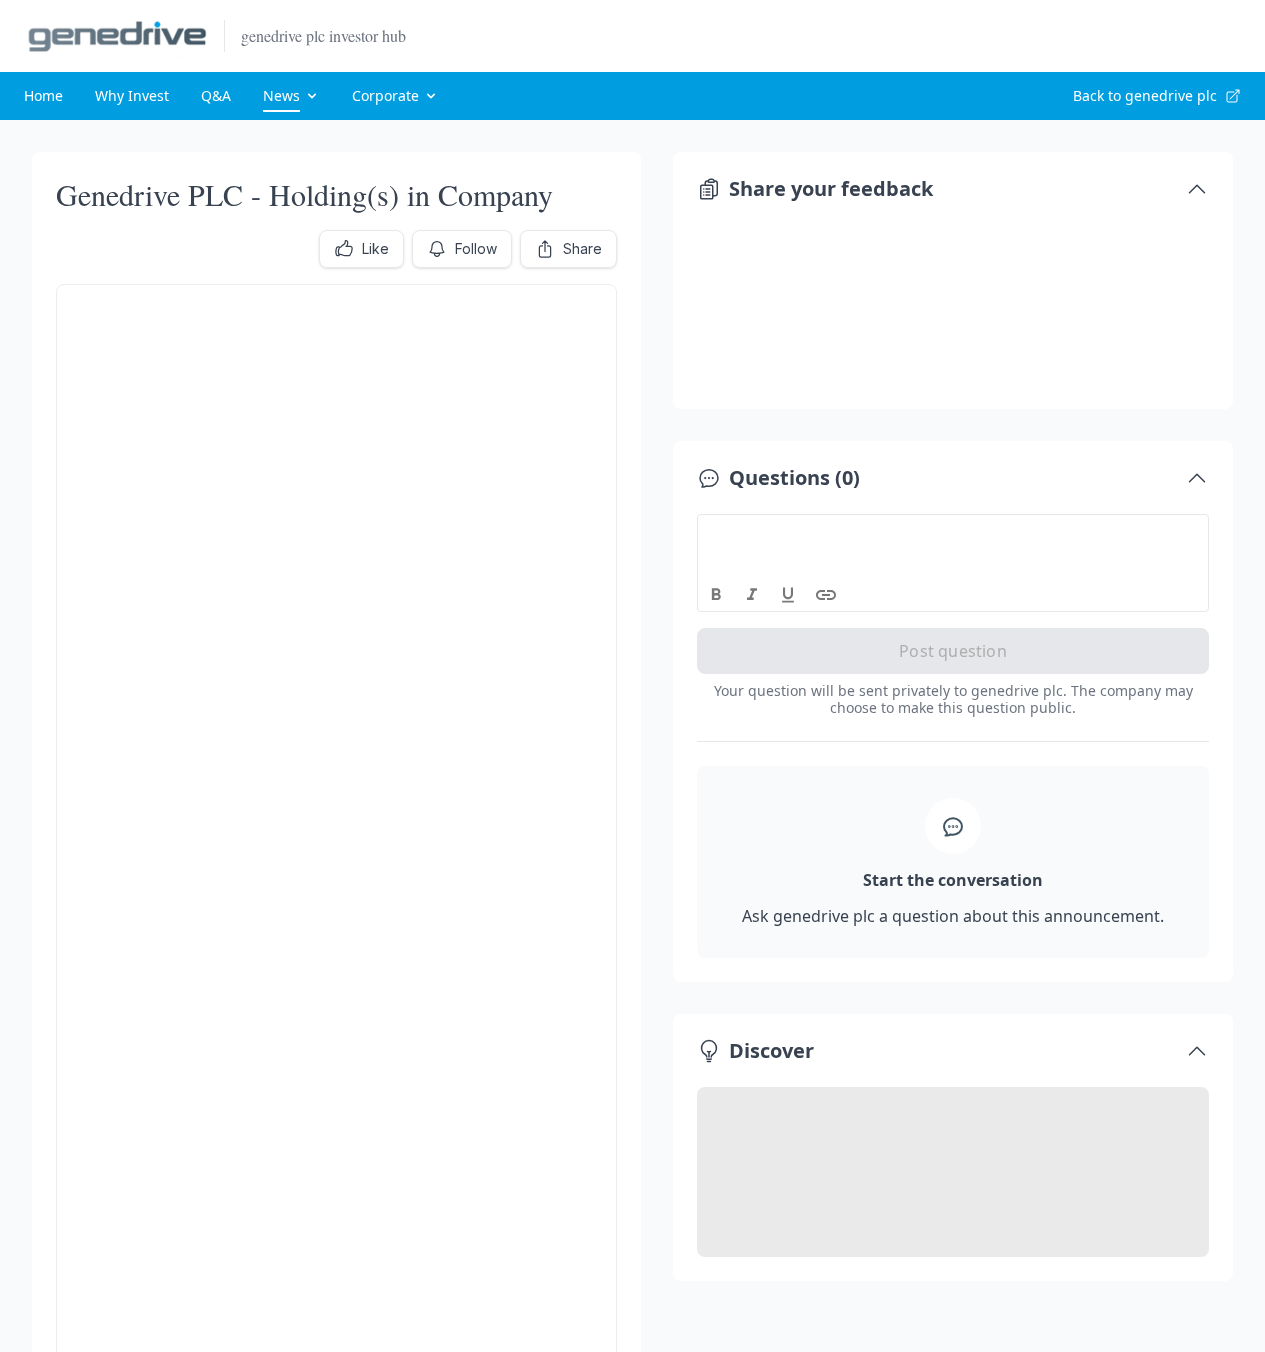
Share (582, 248)
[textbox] (953, 533)
